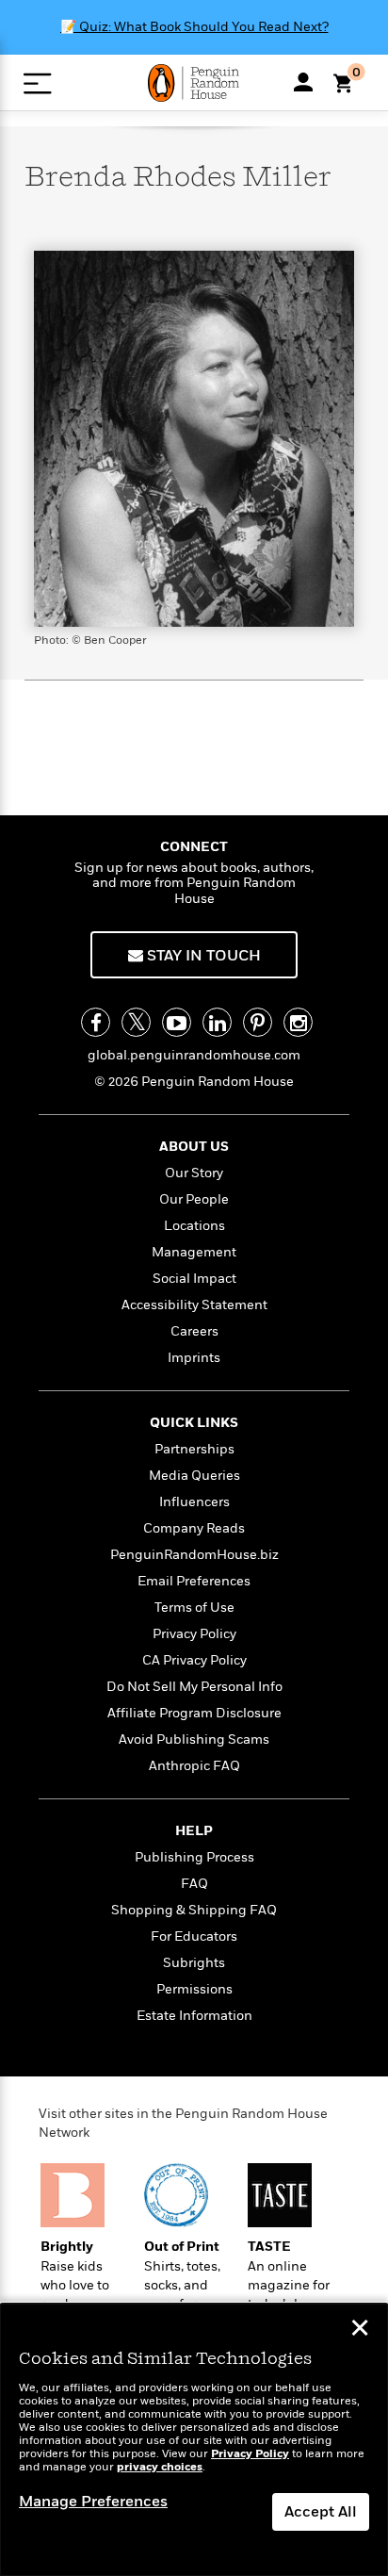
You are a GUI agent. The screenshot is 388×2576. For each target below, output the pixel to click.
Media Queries (194, 1476)
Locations (194, 1226)
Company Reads (194, 1528)
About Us (194, 1147)
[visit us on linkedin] (217, 1022)
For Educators (194, 1936)
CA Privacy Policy (194, 1660)
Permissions (194, 1989)
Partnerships (194, 1449)
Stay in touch (202, 956)
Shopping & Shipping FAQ (194, 1910)
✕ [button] (360, 2330)
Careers (194, 1331)
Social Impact (194, 1279)
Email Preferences (194, 1581)
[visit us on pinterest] (258, 1022)
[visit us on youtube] (177, 1022)
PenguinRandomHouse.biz (194, 1555)
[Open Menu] (37, 83)
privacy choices (160, 2467)
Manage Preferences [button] (93, 2502)
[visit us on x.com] (136, 1022)
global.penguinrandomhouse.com (194, 1055)
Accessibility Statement (194, 1305)
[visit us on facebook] (96, 1022)
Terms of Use (194, 1608)
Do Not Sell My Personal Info (194, 1687)
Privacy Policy (194, 1634)
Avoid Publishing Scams (194, 1739)
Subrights (194, 1963)
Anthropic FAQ (194, 1766)
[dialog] (194, 2440)
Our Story (194, 1173)
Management (194, 1252)
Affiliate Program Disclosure (194, 1713)
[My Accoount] (303, 82)
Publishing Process (194, 1857)
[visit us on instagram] (298, 1022)
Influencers (194, 1502)
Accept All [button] (321, 2512)
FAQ (194, 1884)
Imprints (194, 1358)
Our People (194, 1199)
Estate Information (194, 2016)
